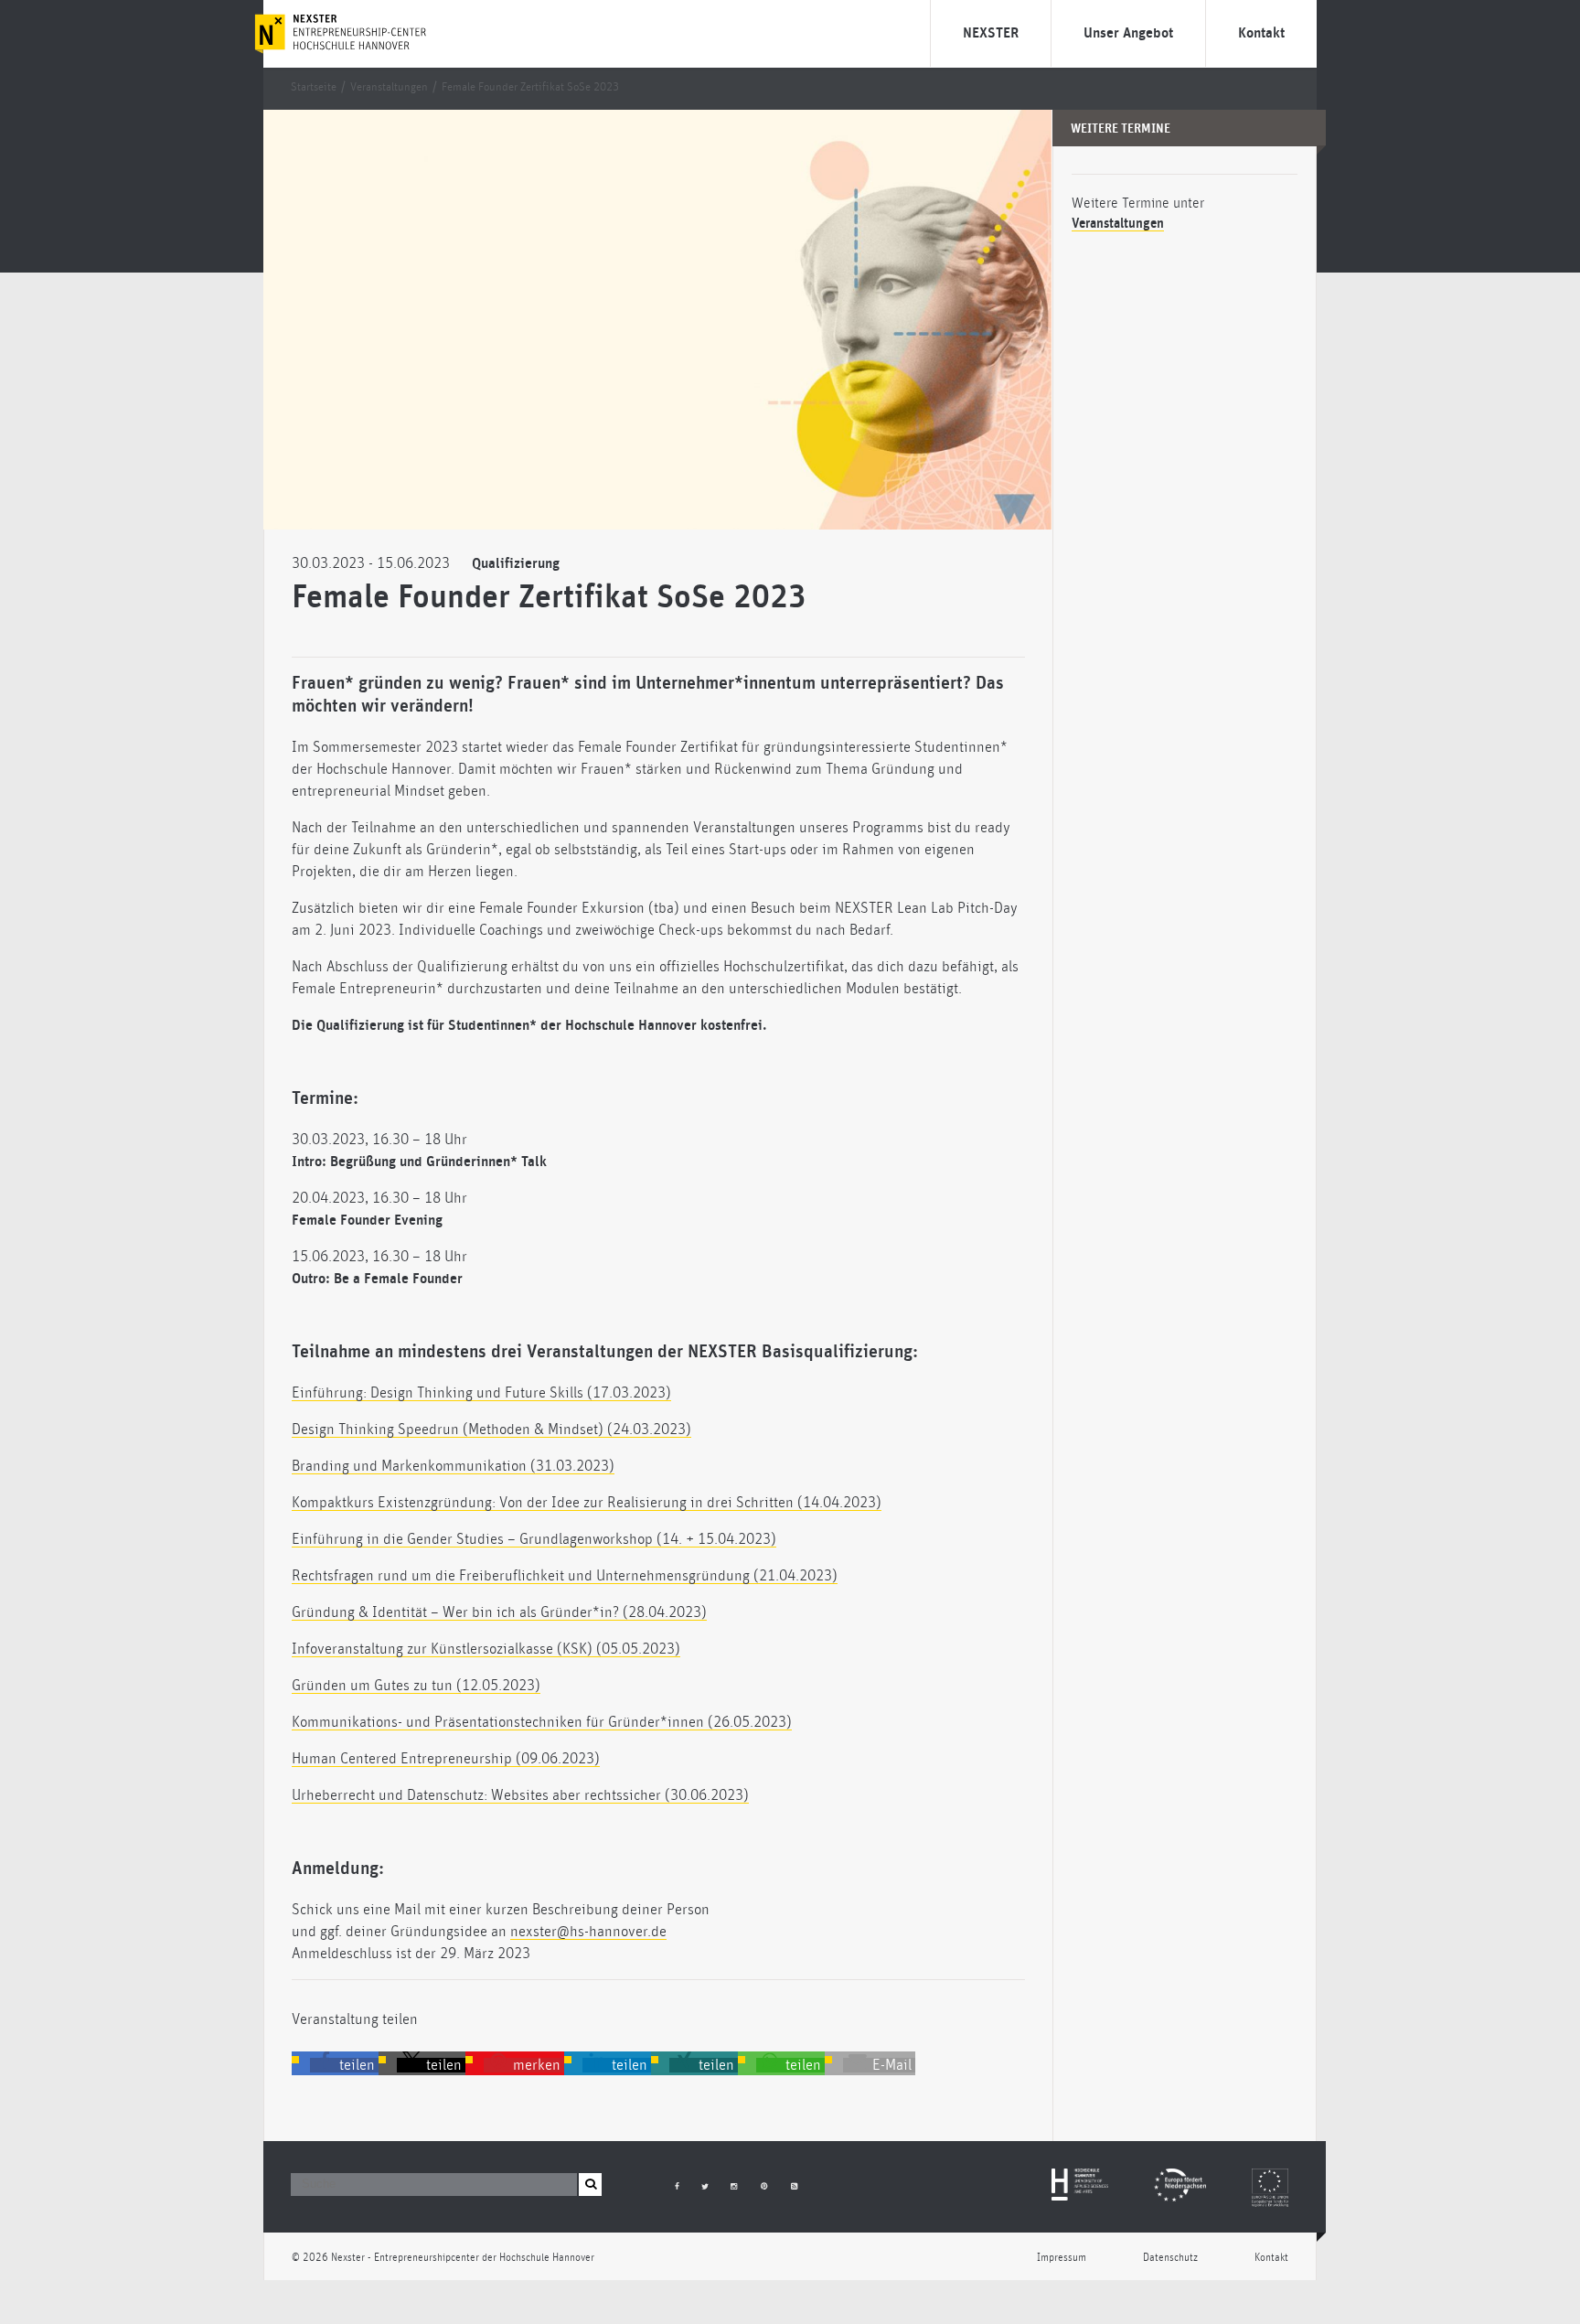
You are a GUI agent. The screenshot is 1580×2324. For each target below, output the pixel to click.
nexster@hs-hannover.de (588, 1932)
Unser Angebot (1128, 33)
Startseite (314, 87)
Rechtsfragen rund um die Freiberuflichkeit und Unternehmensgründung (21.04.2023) (565, 1576)
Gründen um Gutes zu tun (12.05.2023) (416, 1686)
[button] (344, 2065)
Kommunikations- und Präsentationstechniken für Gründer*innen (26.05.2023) (542, 1722)
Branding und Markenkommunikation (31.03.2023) (453, 1466)
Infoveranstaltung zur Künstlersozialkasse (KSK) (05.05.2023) (486, 1649)
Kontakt (1261, 33)
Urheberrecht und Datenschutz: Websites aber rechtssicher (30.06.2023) (520, 1795)
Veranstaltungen (389, 87)
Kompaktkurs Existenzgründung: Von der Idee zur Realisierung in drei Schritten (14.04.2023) (587, 1503)
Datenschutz (1170, 2258)
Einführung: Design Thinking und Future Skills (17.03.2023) (481, 1393)
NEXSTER (991, 33)
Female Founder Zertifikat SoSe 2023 (530, 87)
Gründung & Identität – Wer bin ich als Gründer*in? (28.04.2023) (499, 1612)
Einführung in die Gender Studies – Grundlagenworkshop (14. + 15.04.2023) (534, 1539)
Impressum (1062, 2258)
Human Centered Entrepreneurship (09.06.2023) (446, 1759)
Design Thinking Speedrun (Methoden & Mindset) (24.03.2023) (491, 1430)
